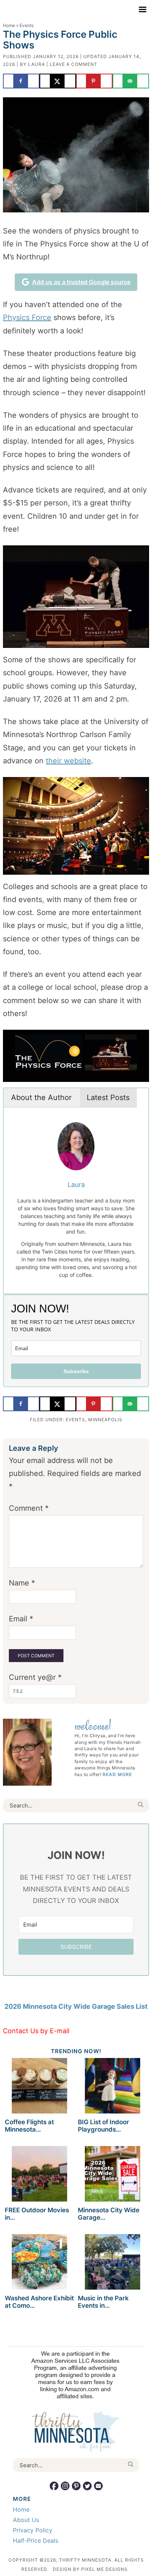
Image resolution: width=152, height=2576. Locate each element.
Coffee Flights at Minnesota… (29, 2126)
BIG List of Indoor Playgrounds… (103, 2126)
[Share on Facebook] (21, 81)
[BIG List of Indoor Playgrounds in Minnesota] (113, 2087)
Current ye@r (35, 1677)
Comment (29, 1508)
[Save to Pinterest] (94, 81)
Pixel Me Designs (104, 2569)
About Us (26, 2520)
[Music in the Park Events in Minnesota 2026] (113, 2263)
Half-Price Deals (36, 2540)
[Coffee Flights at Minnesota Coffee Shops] (39, 2087)
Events (75, 1420)
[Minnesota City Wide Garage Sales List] (113, 2175)
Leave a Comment (74, 64)
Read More (117, 1774)
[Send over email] (131, 81)
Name (22, 1583)
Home (9, 25)
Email (21, 1619)
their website (68, 761)
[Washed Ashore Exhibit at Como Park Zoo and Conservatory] (39, 2263)
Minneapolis (105, 1420)
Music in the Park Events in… (103, 2302)
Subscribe (76, 1371)
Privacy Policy (33, 2530)
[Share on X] (58, 81)
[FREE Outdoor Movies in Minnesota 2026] (39, 2175)
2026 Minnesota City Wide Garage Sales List (76, 2006)
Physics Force (27, 317)
